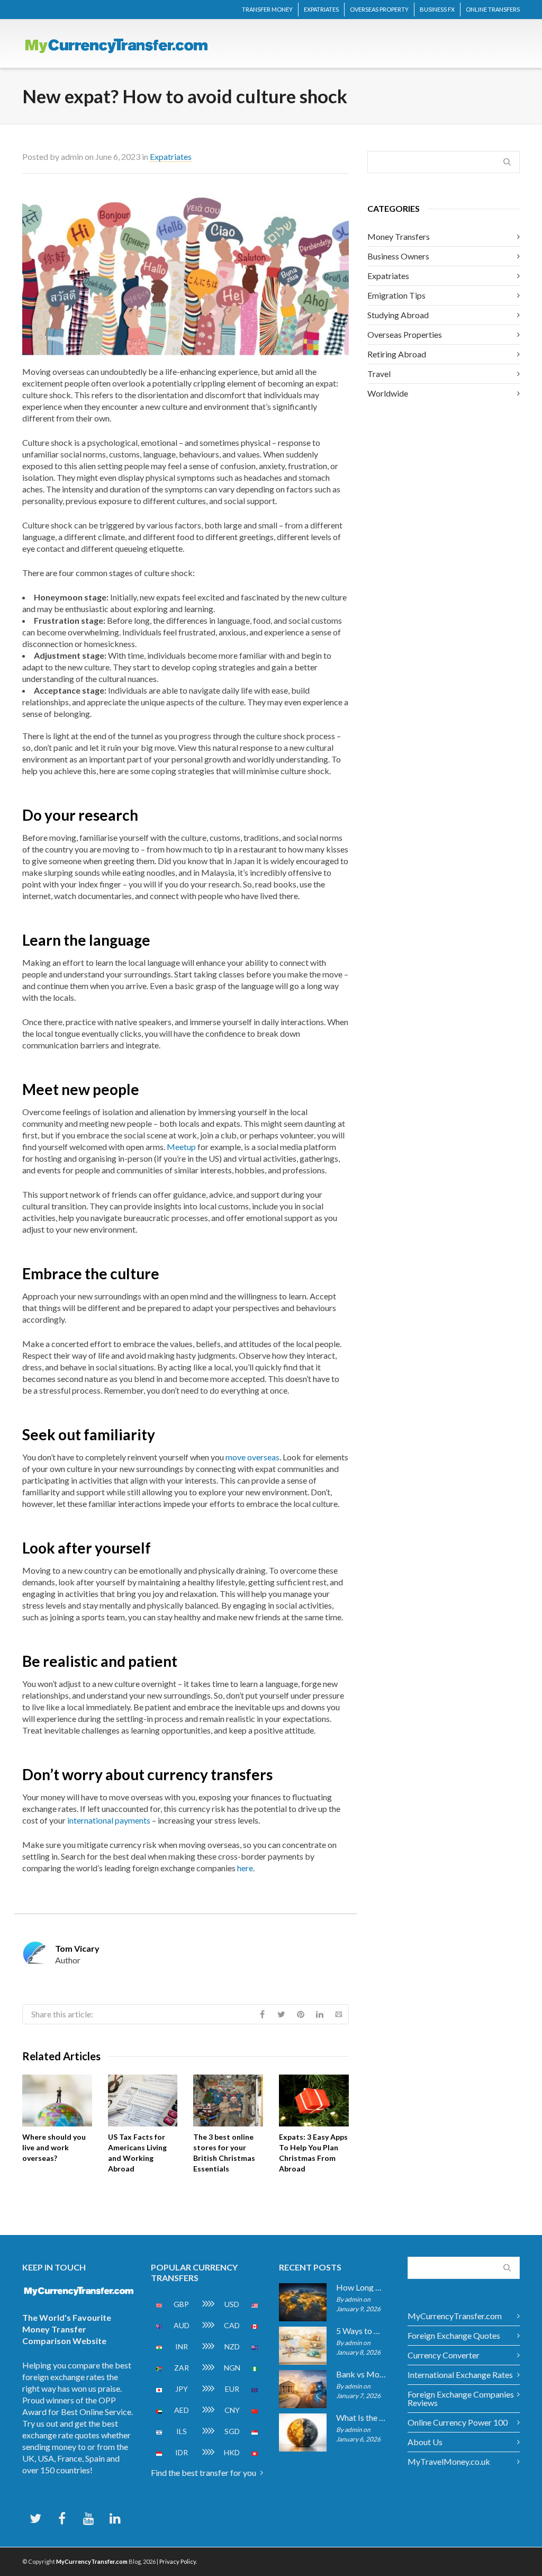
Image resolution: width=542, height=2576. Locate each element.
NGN (232, 2368)
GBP (181, 2304)
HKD (232, 2452)
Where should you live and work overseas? (54, 2147)
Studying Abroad (398, 315)
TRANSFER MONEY (267, 9)
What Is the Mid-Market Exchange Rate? (361, 2418)
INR (182, 2346)
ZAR (182, 2368)
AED (182, 2410)
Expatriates (171, 156)
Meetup (181, 1147)
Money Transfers (399, 236)
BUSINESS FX (437, 9)
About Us (425, 2442)
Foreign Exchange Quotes (454, 2335)
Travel (379, 374)
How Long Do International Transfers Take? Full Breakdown (361, 2287)
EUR (232, 2389)
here (245, 1868)
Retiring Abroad (397, 354)
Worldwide (388, 393)
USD (232, 2304)
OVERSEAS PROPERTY (379, 9)
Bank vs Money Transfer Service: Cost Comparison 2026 (361, 2374)
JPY (182, 2389)
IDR (182, 2452)
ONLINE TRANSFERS (493, 9)
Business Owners (398, 256)
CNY (232, 2410)
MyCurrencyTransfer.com (455, 2316)
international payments (109, 1820)
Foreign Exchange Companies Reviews (461, 2398)
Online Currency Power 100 (458, 2422)
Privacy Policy (178, 2561)
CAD (232, 2325)
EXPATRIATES (321, 9)
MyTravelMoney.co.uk (449, 2461)
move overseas (252, 1457)
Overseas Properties (405, 334)
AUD (182, 2325)
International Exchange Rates (460, 2375)
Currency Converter (444, 2355)
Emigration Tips (396, 295)
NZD (232, 2346)
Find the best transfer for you (204, 2472)
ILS (182, 2431)
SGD (232, 2431)
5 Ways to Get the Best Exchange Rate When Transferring (361, 2331)
